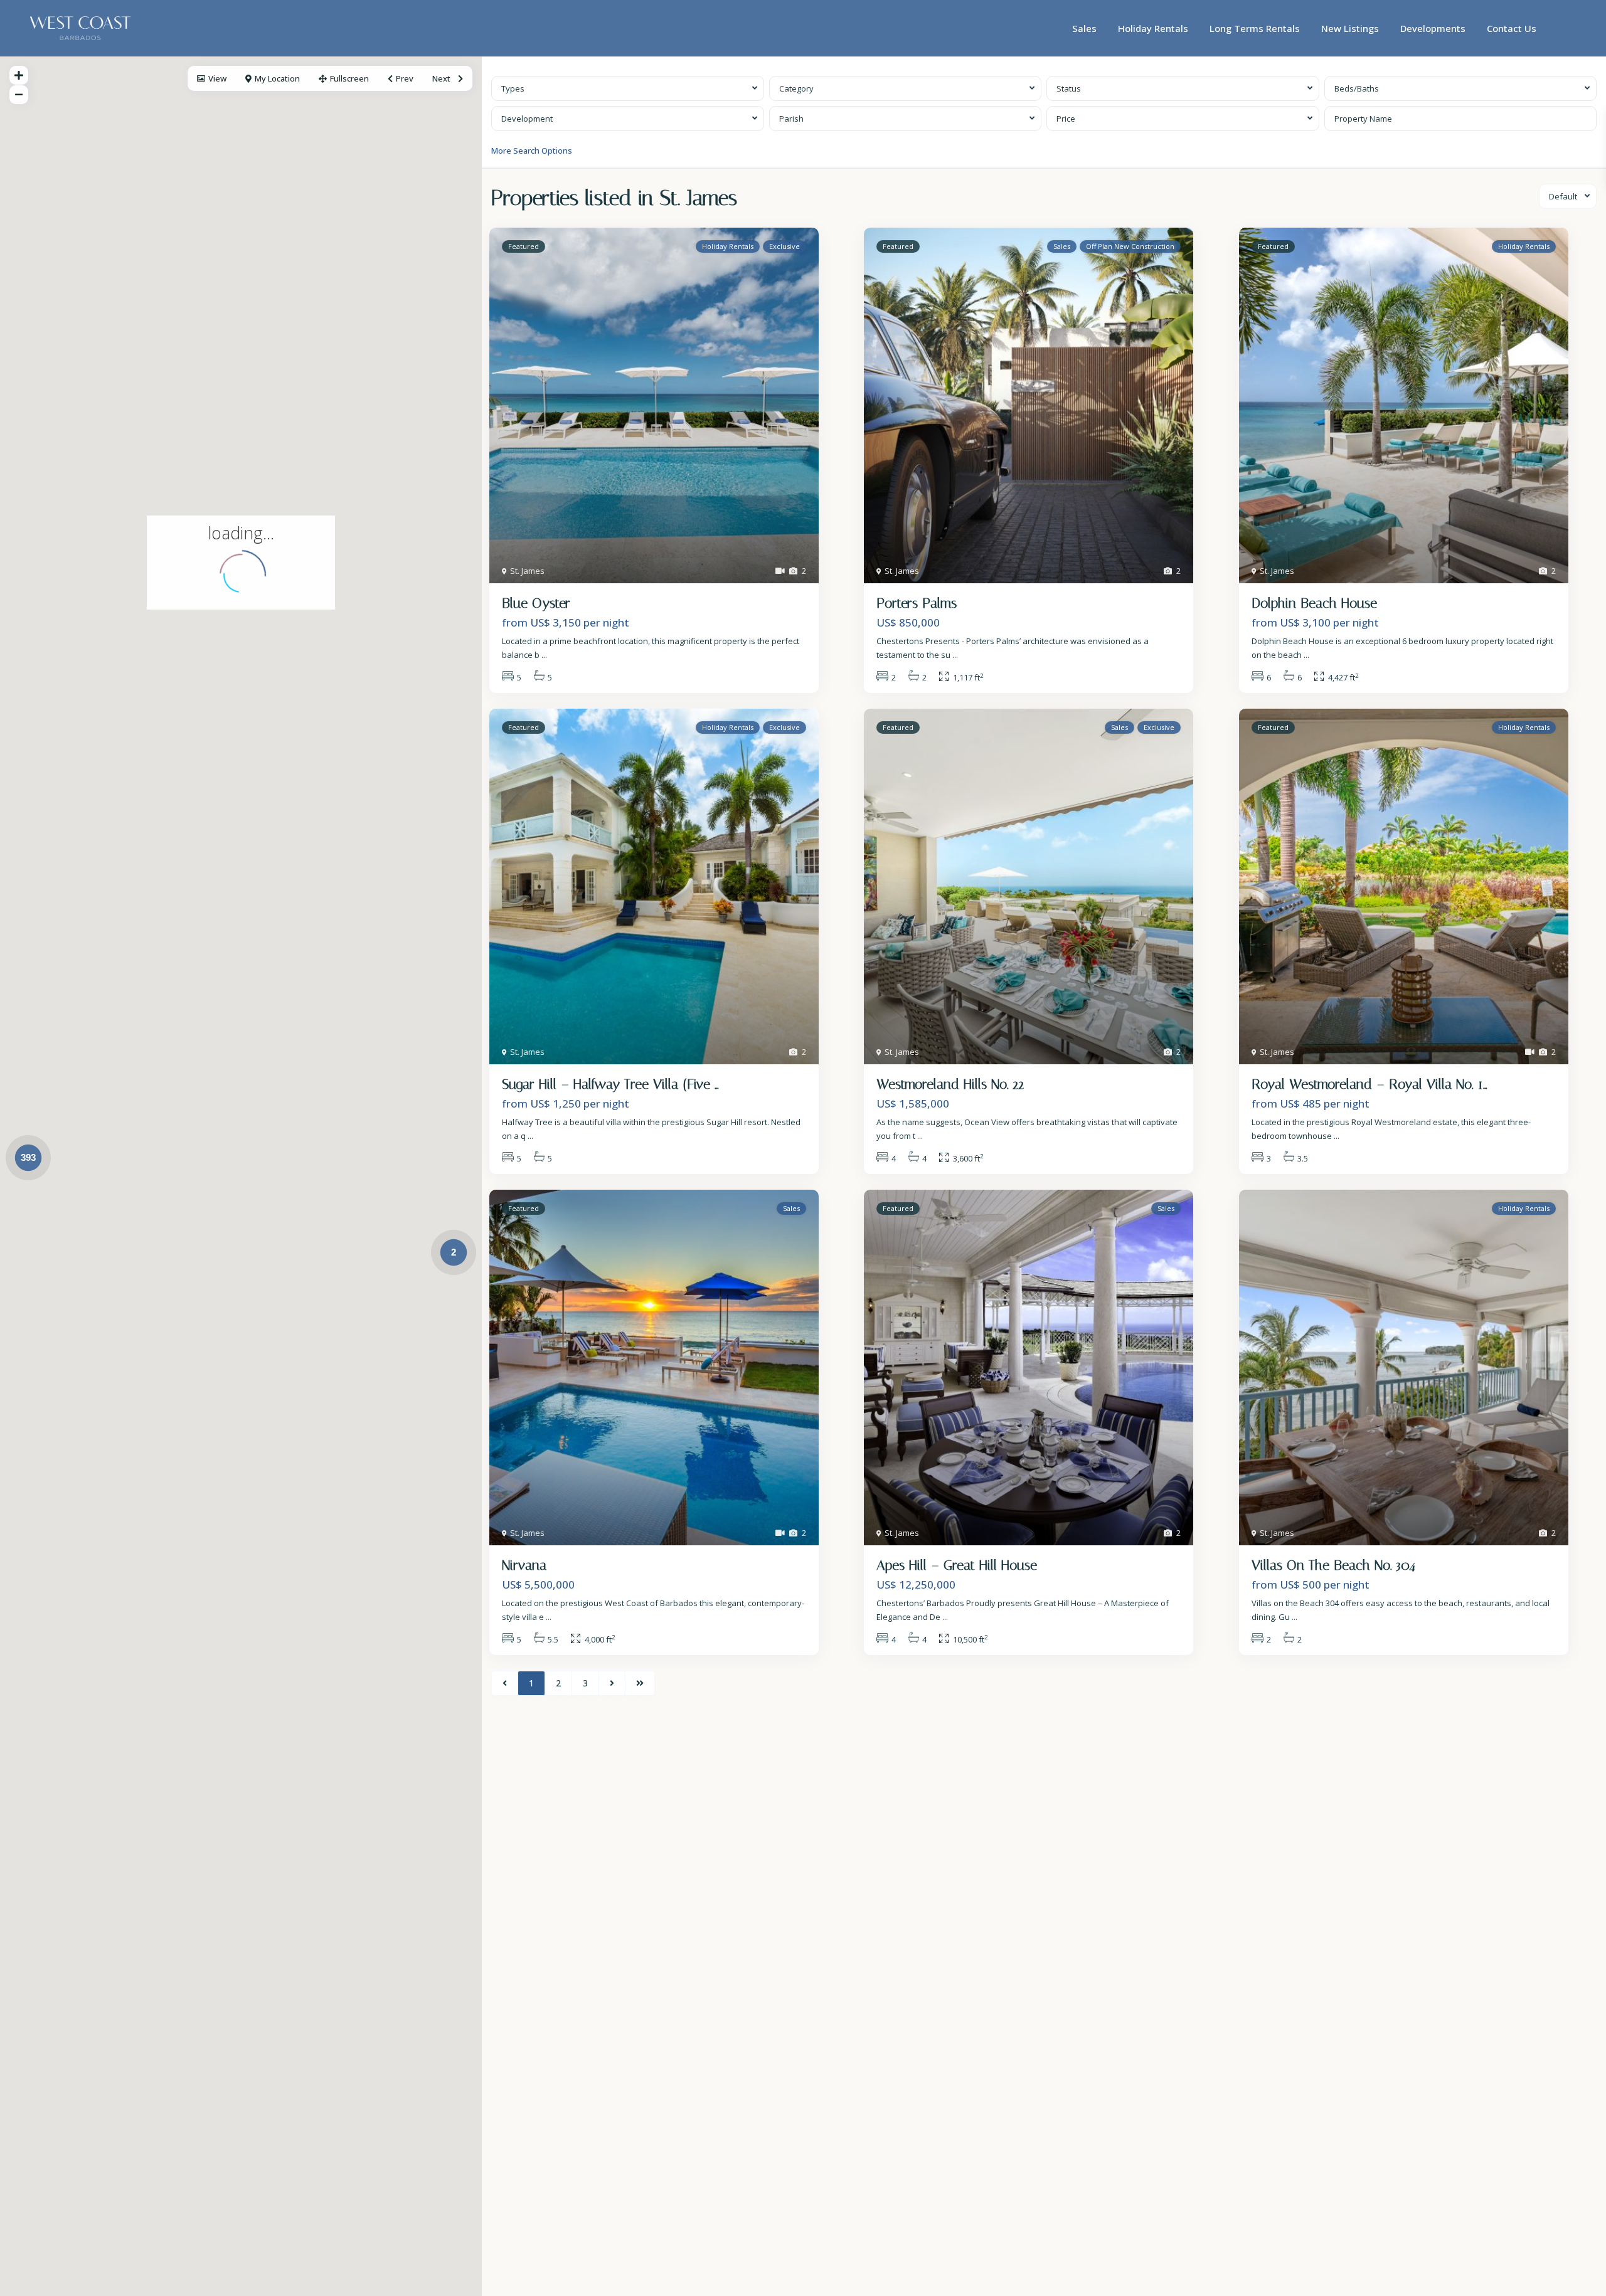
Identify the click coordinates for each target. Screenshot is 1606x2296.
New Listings (1350, 28)
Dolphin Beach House (1314, 603)
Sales (1084, 28)
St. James (527, 571)
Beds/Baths (1357, 88)
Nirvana (524, 1565)
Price (1066, 119)
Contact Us (1512, 28)
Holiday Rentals (1153, 28)
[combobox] (628, 88)
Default (1563, 196)
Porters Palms (917, 603)
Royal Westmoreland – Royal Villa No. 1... (1369, 1084)
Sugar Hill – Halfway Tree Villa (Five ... (610, 1084)
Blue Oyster (536, 603)
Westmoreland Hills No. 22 (950, 1084)
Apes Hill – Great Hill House (957, 1565)
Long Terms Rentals (1255, 28)
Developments (1433, 28)
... (544, 655)
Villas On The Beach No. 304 (1333, 1565)
